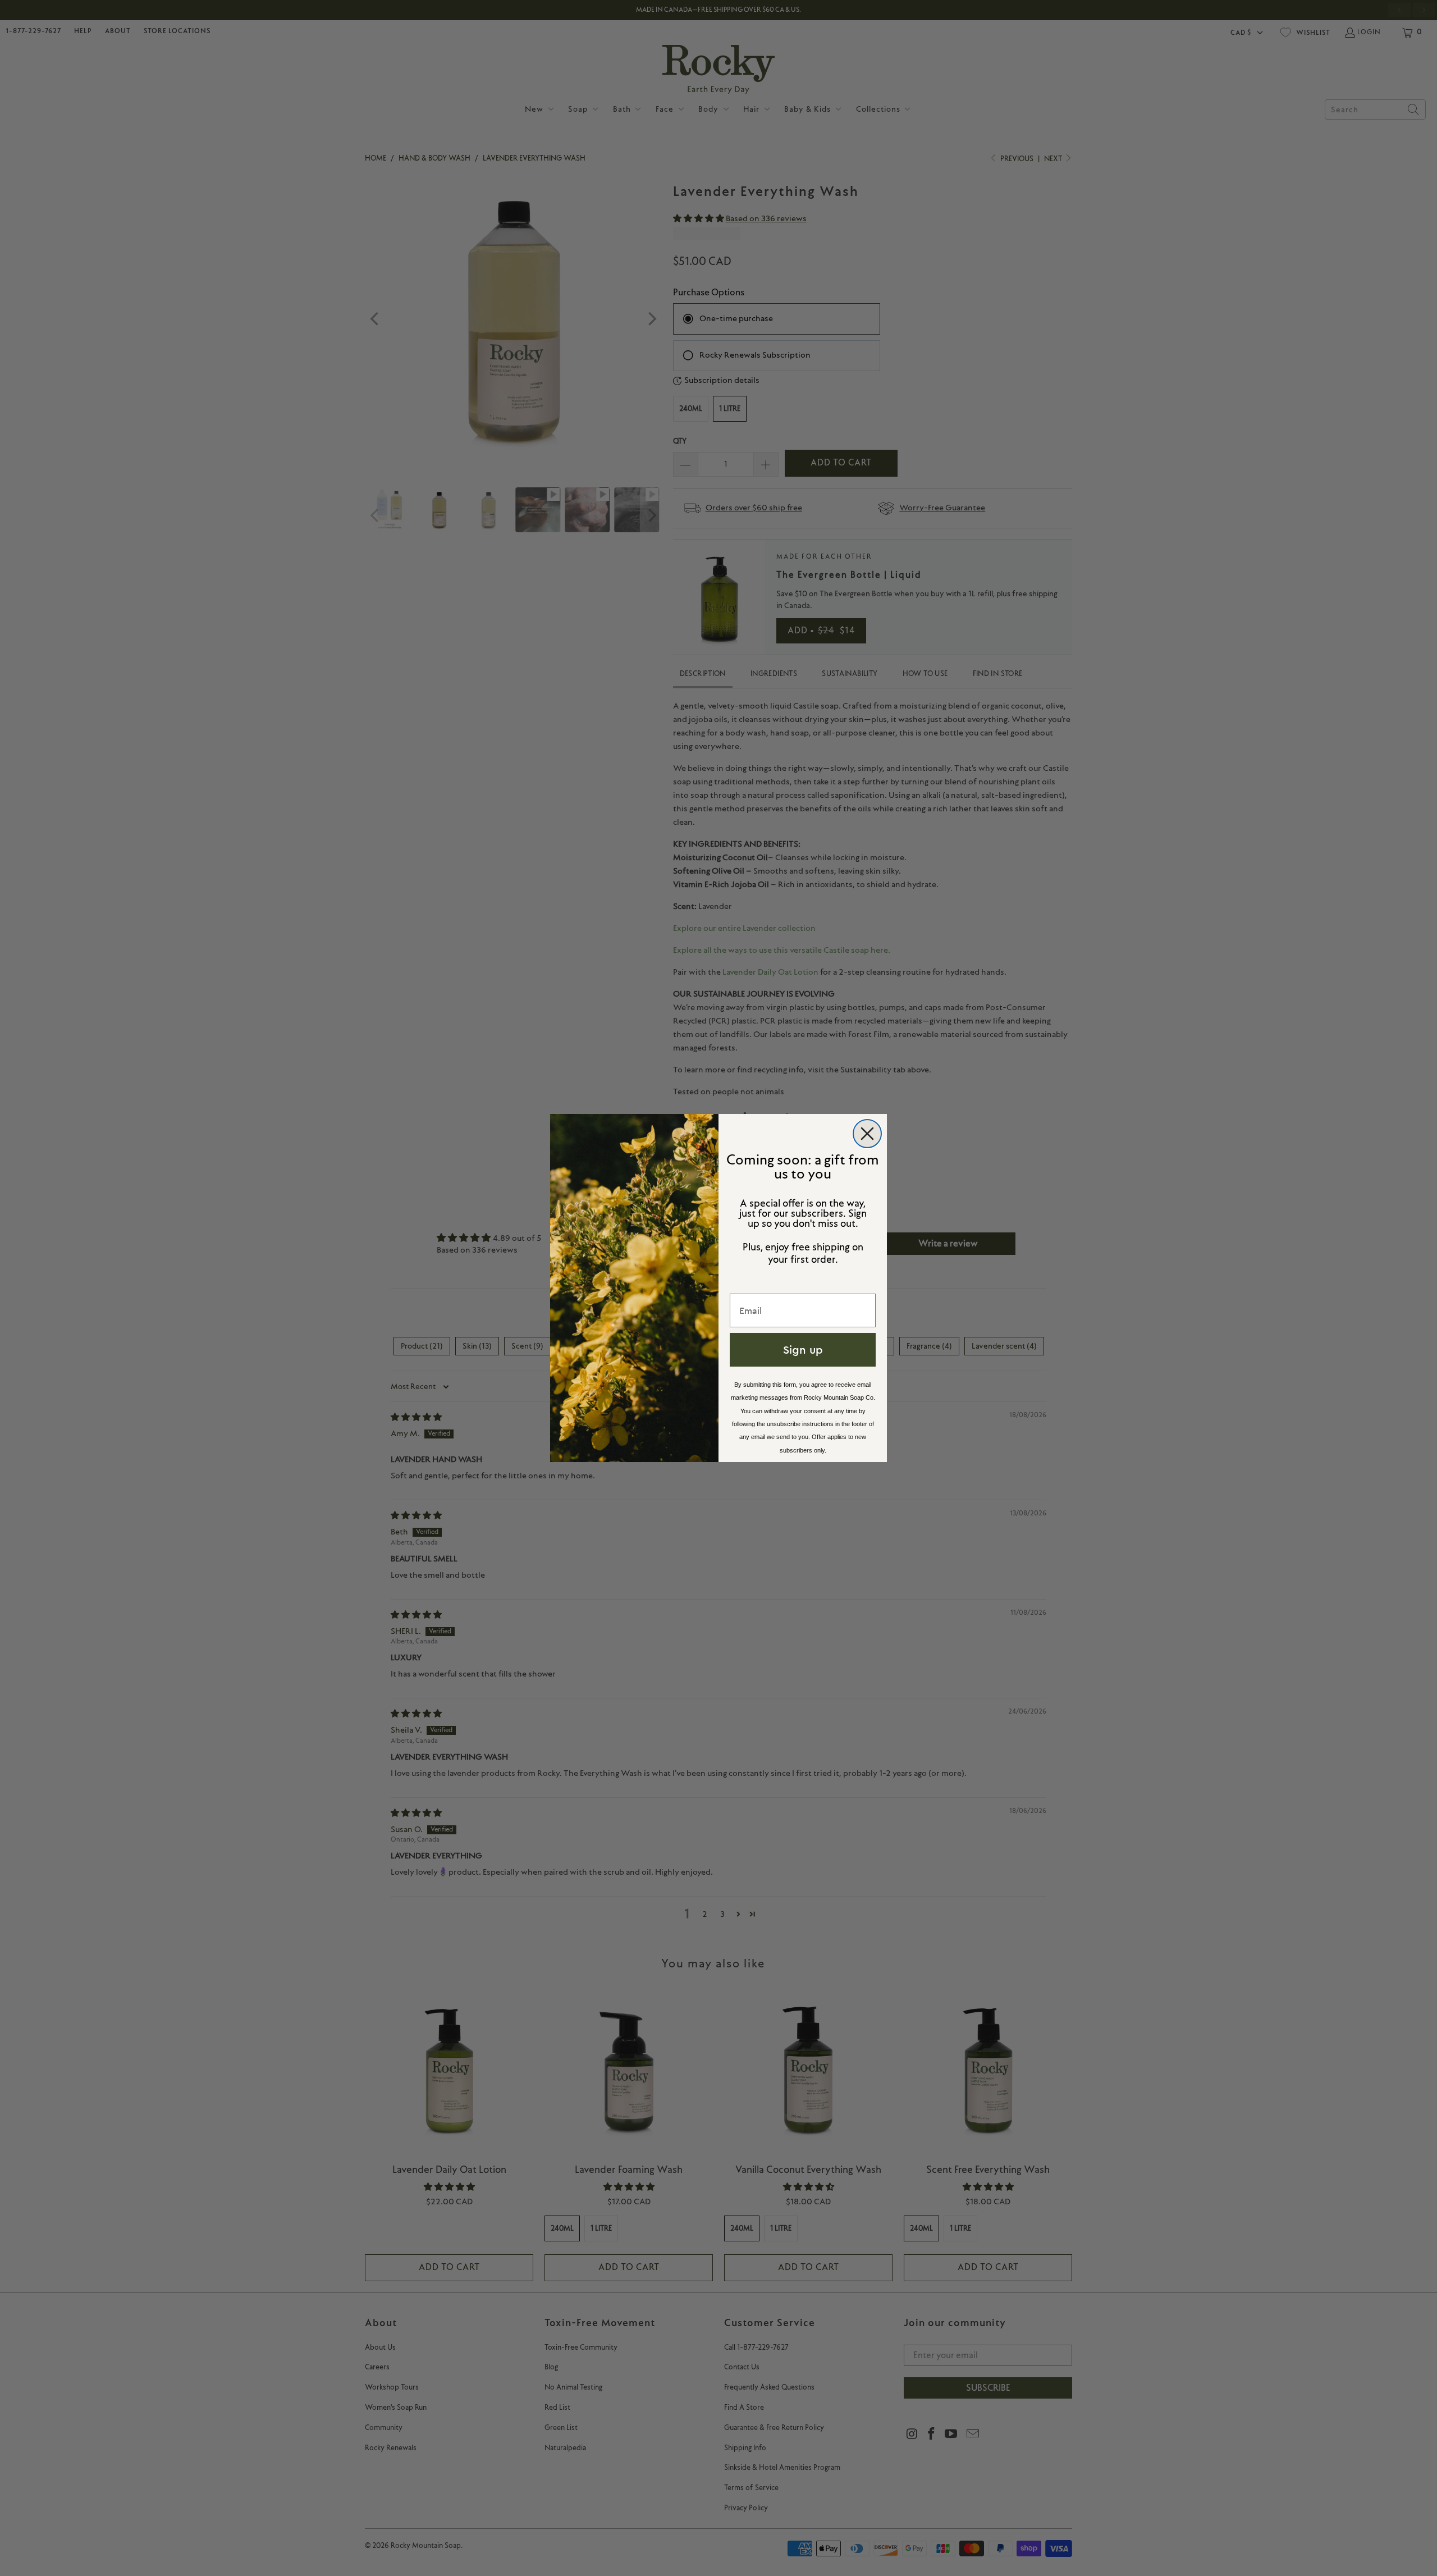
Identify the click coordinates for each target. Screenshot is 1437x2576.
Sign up (803, 1349)
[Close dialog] (867, 1134)
